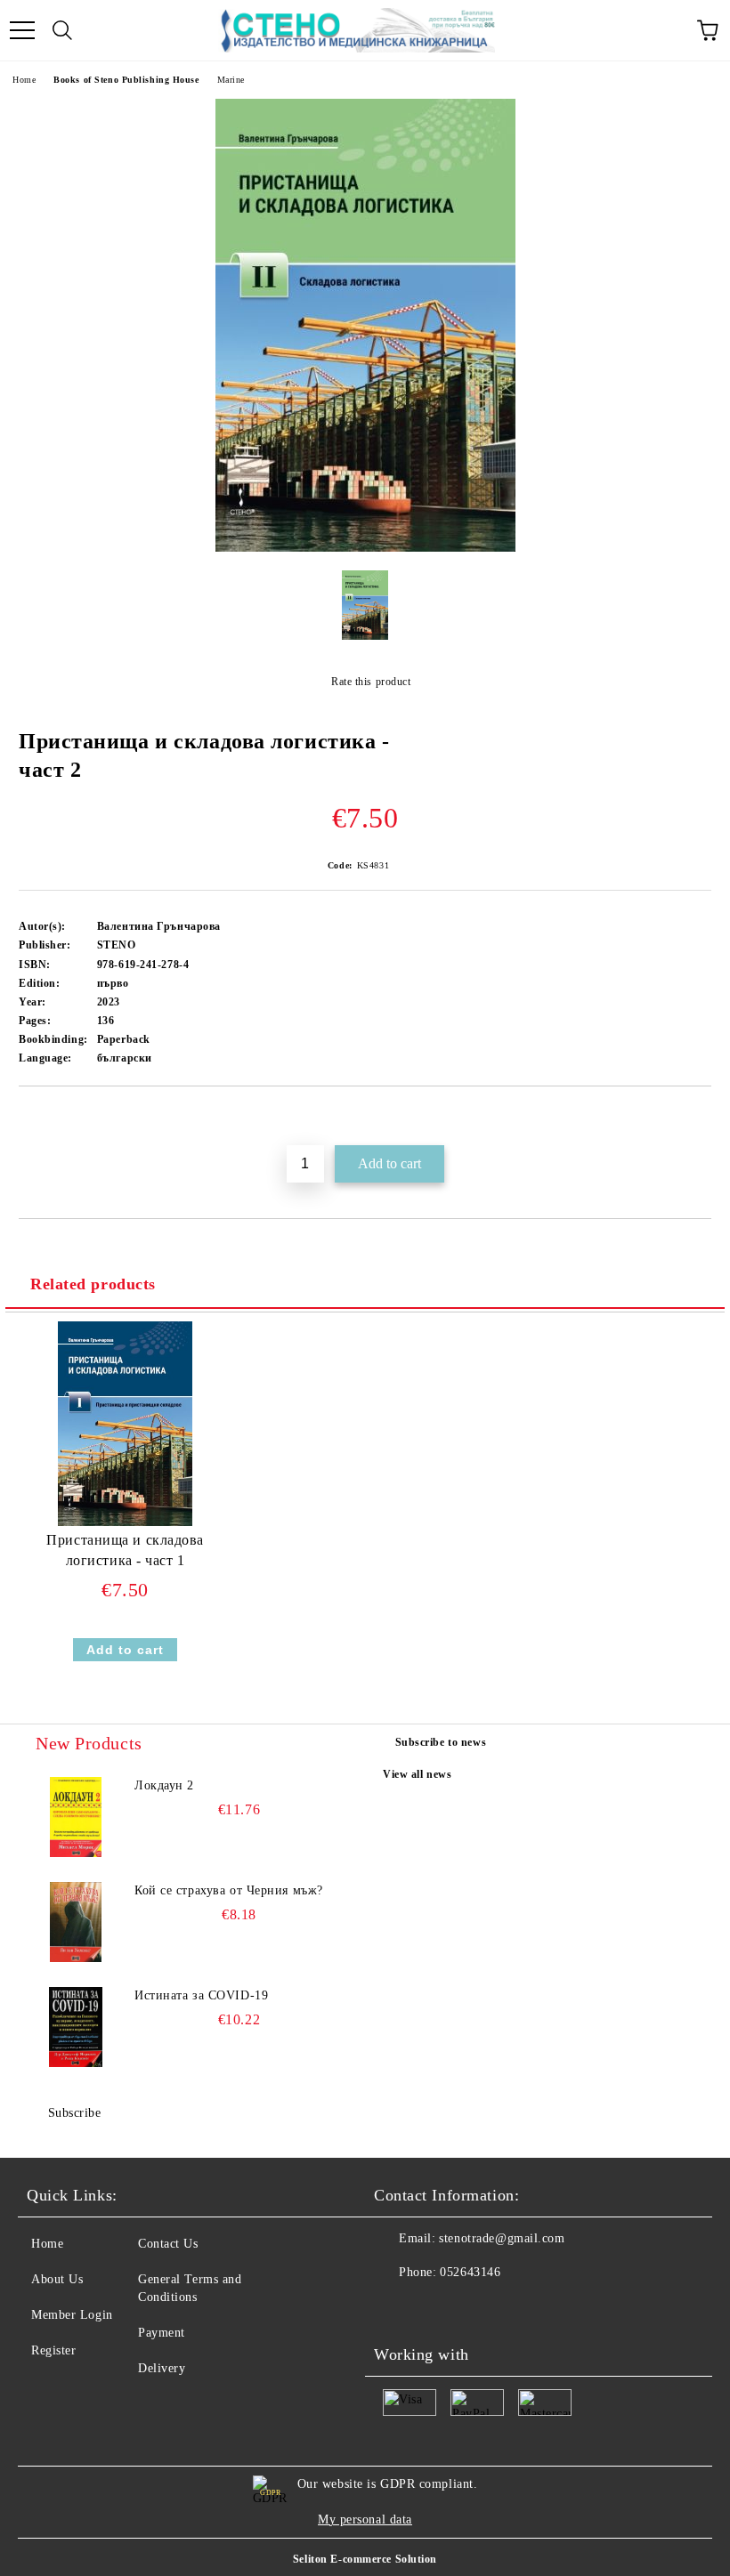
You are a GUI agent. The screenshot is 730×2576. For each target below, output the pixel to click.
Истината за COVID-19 (201, 1995)
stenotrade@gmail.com (502, 2238)
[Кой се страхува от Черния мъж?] (76, 1922)
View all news (417, 1774)
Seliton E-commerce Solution (365, 2559)
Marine (231, 80)
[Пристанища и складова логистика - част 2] (365, 548)
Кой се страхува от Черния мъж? (229, 1890)
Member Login (72, 2315)
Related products (93, 1284)
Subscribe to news (441, 1742)
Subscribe (75, 2113)
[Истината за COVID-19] (76, 2027)
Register (53, 2350)
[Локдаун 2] (76, 1817)
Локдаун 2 (164, 1785)
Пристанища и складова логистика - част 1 (125, 1550)
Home (24, 80)
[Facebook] (397, 2308)
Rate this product (371, 682)
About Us (57, 2279)
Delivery (162, 2368)
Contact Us (168, 2244)
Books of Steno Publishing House (126, 80)
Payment (162, 2333)
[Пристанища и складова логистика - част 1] (125, 1522)
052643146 (470, 2272)
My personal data (365, 2519)
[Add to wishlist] (698, 1117)
